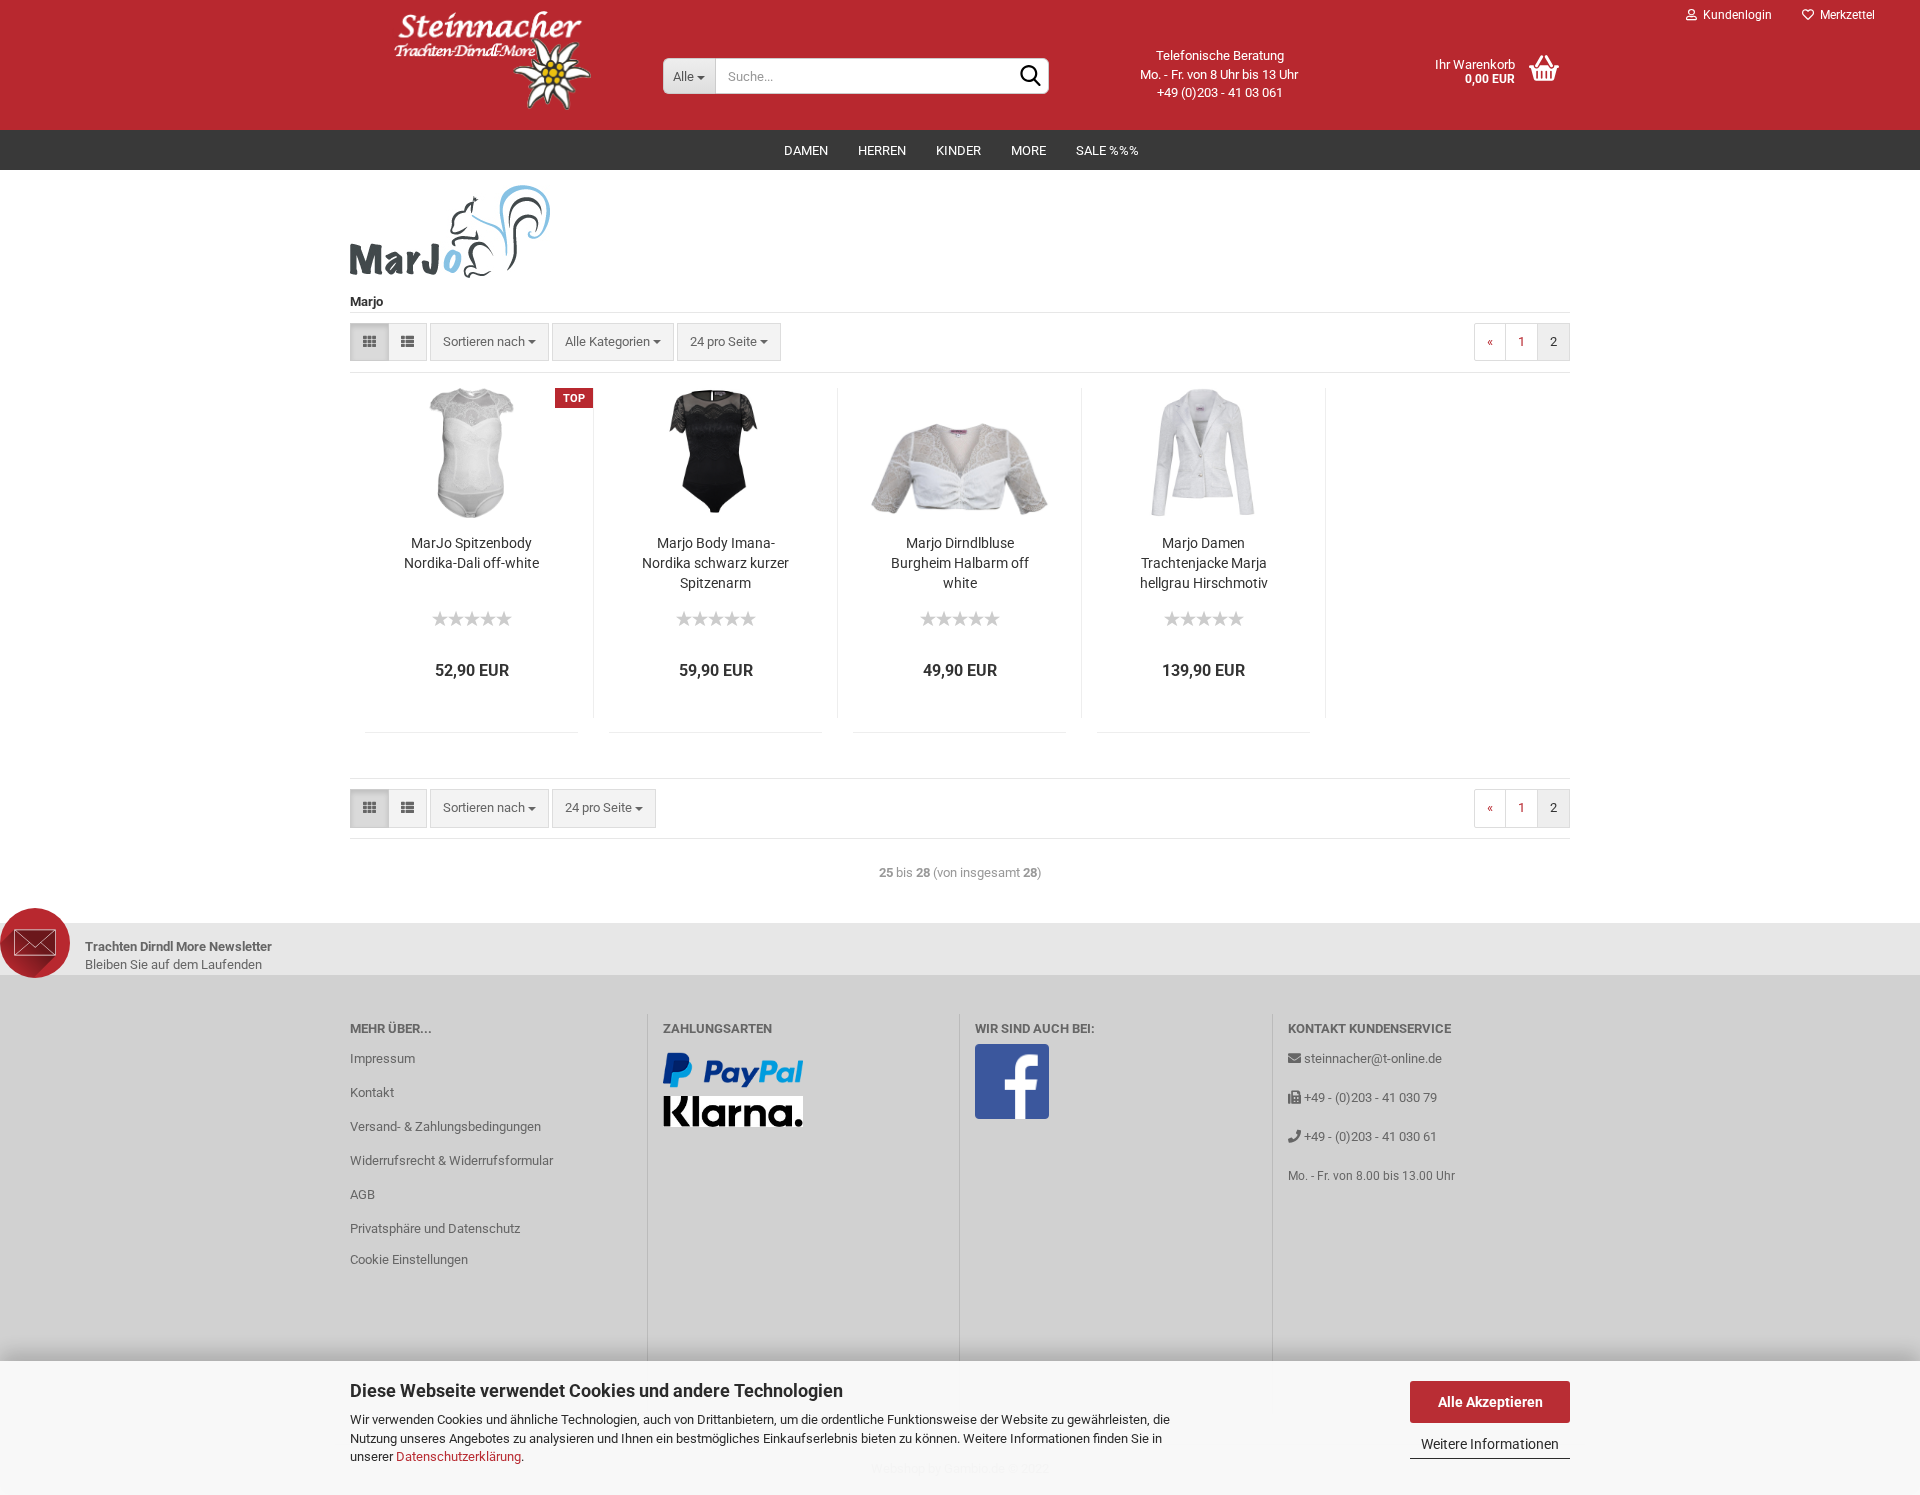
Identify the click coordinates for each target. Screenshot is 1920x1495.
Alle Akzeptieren (1490, 1402)
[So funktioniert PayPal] (733, 1068)
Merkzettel (1844, 15)
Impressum (382, 1058)
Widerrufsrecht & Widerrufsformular (451, 1160)
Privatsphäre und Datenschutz (435, 1228)
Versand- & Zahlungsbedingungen (445, 1126)
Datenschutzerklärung (458, 1456)
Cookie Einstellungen (409, 1259)
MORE (1028, 150)
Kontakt (372, 1092)
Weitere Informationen (1490, 1444)
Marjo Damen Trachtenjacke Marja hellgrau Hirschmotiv (1204, 563)
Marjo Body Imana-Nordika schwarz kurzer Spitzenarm (715, 563)
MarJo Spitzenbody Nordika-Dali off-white (471, 553)
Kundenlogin (1734, 15)
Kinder (958, 150)
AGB (362, 1194)
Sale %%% (1107, 150)
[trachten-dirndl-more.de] (491, 60)
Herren (882, 150)
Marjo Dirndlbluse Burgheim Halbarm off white (960, 563)
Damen (806, 150)
